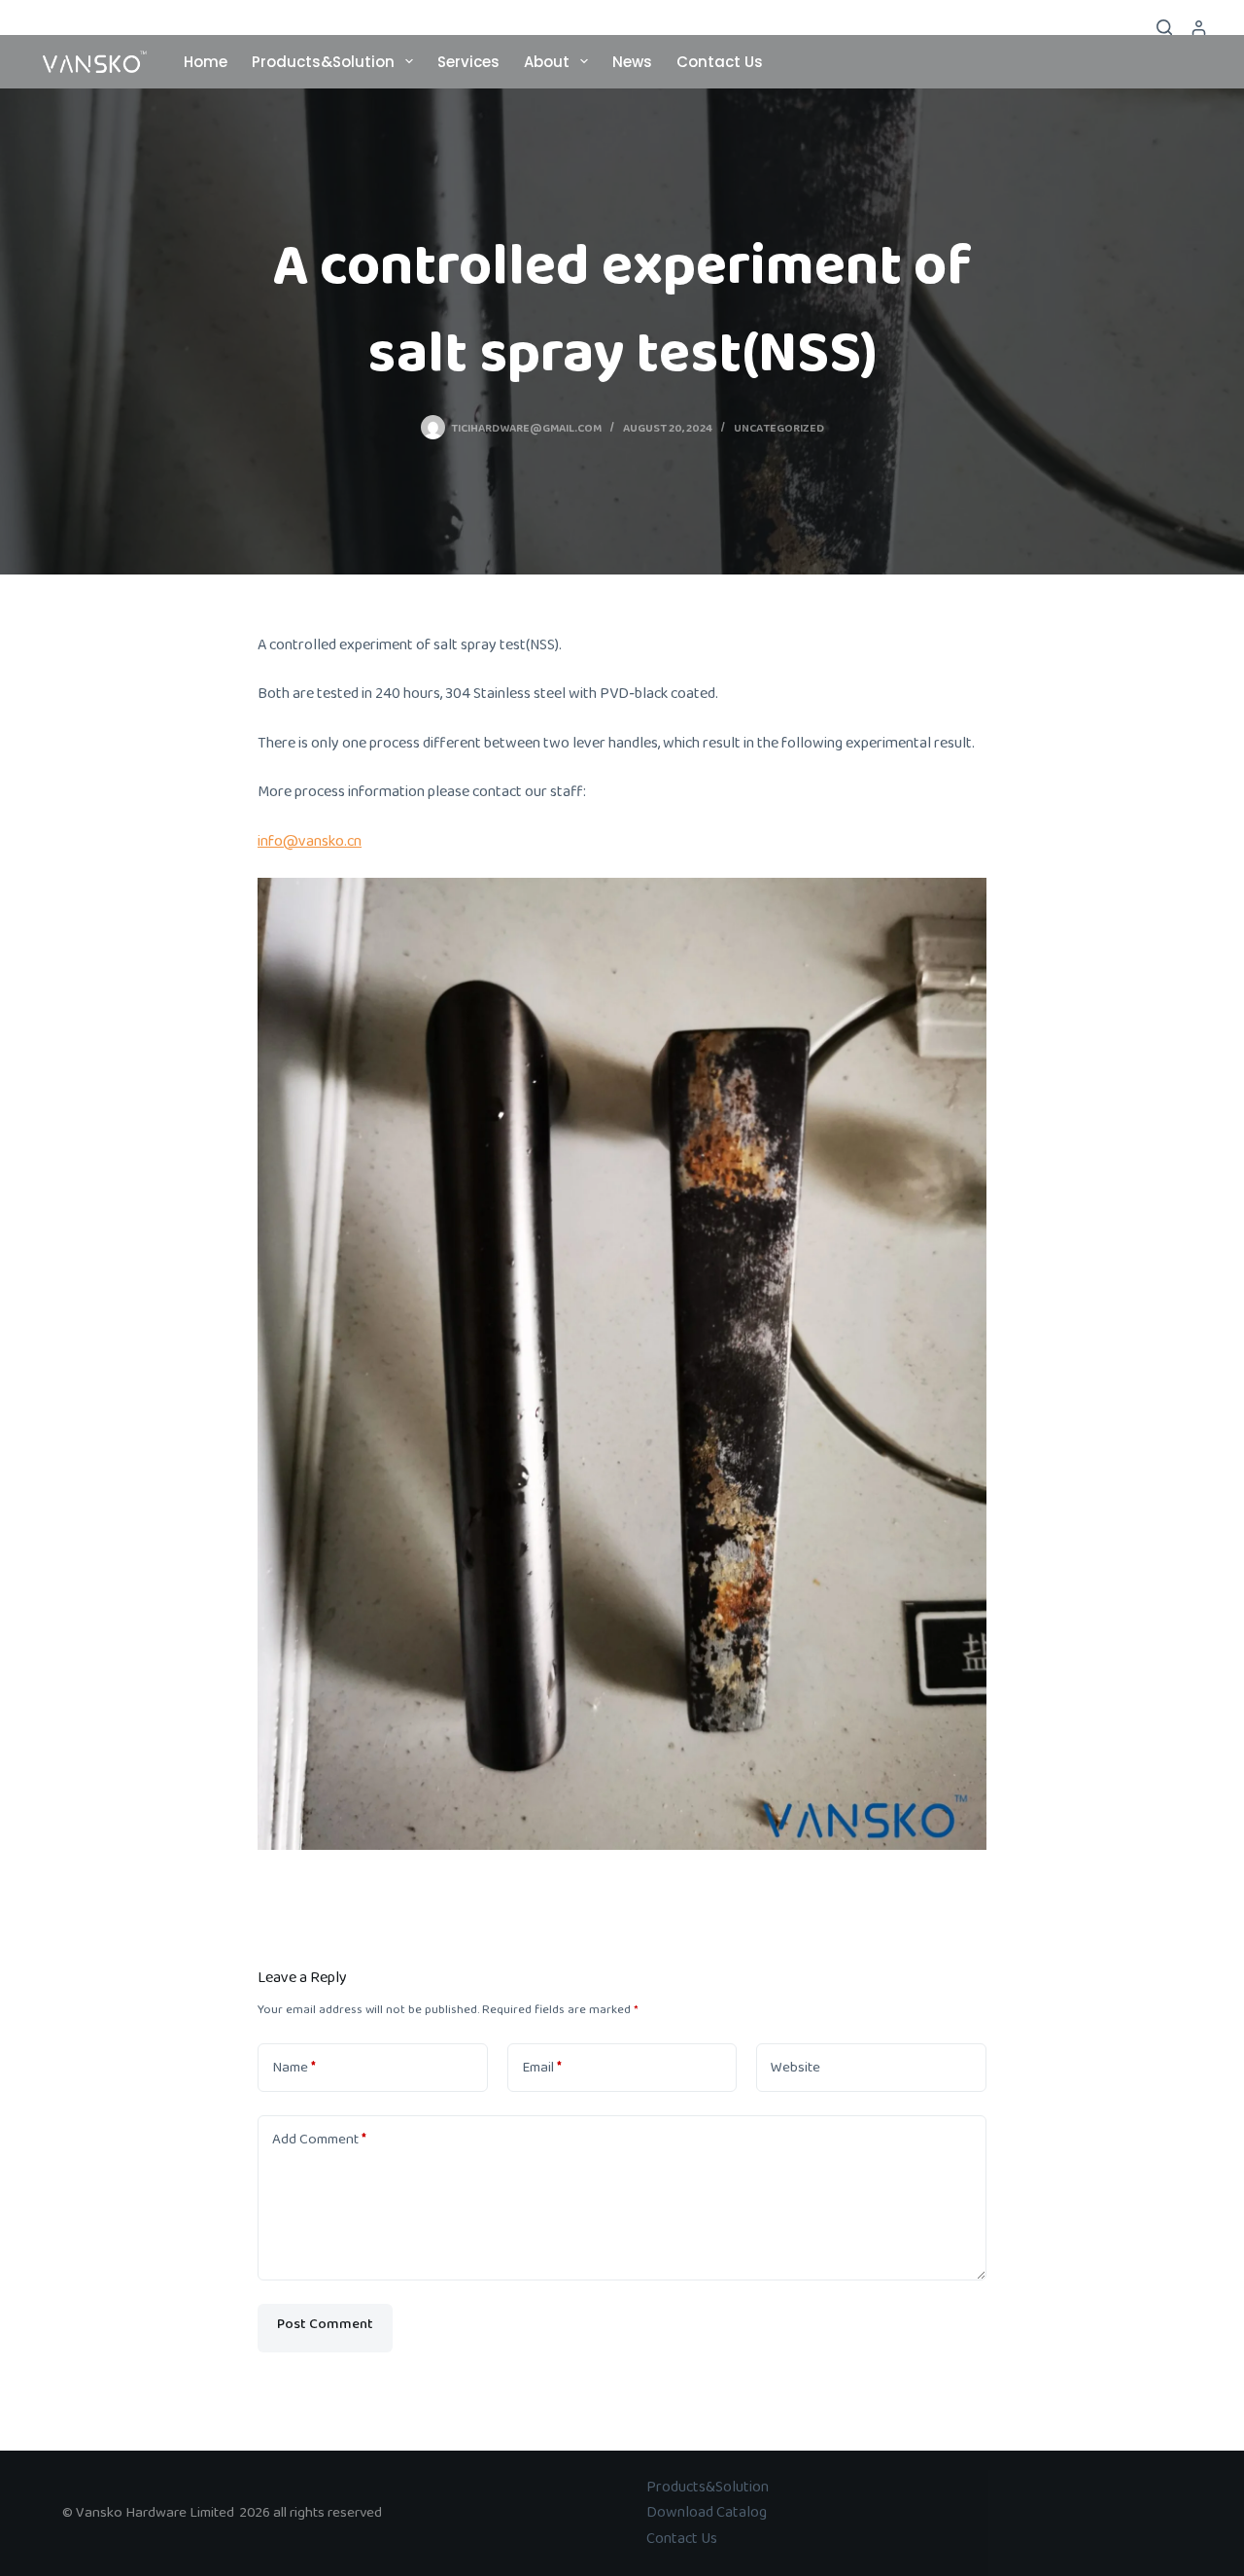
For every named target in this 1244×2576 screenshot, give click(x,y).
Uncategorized (779, 428)
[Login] (1199, 28)
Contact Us (720, 62)
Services (468, 62)
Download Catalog (707, 2512)
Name (294, 2068)
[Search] (1164, 27)
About (547, 62)
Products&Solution (323, 62)
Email (542, 2068)
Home (206, 62)
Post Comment (325, 2328)
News (632, 62)
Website (795, 2068)
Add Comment (319, 2140)
